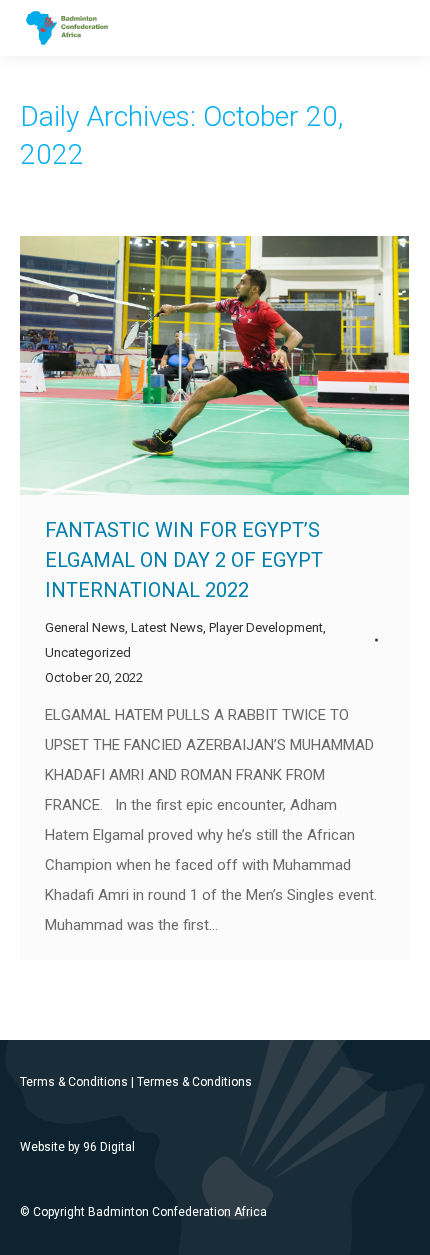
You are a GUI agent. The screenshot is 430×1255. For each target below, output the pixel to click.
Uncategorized (88, 652)
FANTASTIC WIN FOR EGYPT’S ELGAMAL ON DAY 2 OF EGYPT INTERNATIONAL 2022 (184, 560)
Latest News (167, 627)
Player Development (266, 627)
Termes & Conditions (194, 1082)
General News (85, 627)
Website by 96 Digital (77, 1147)
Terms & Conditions (74, 1082)
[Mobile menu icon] (398, 28)
